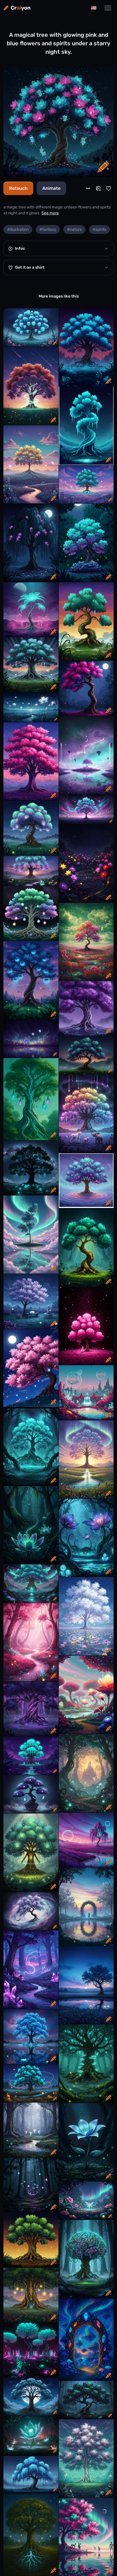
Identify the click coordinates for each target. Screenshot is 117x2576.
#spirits (99, 230)
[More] (88, 188)
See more (50, 213)
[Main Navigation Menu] (108, 8)
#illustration (18, 230)
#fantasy (48, 230)
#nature (74, 230)
